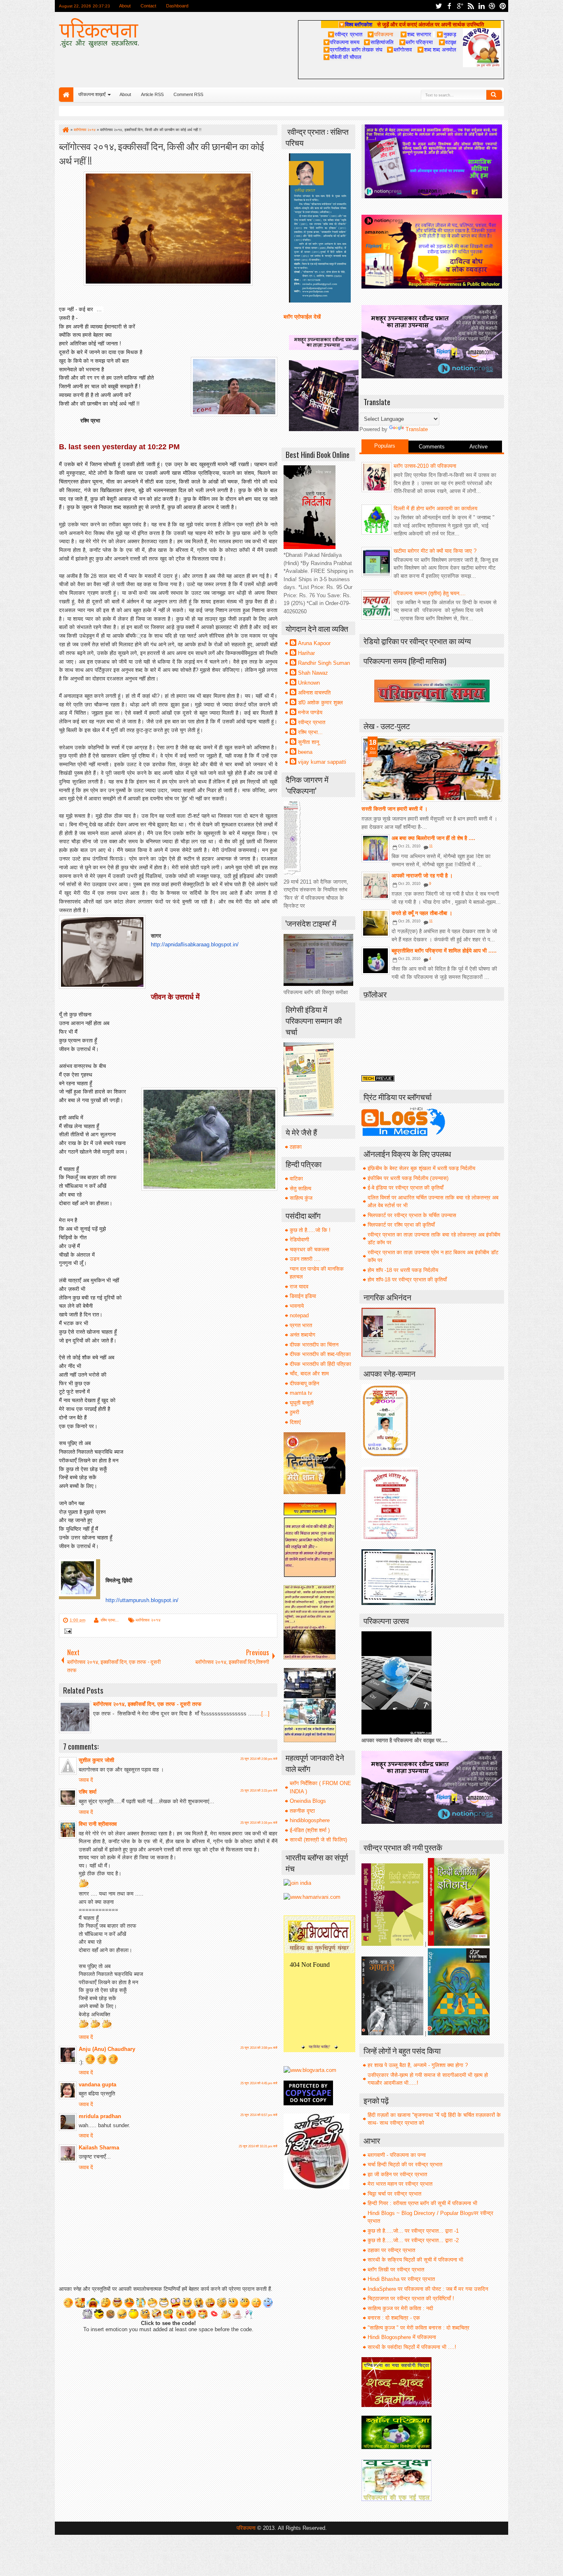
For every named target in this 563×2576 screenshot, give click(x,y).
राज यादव (299, 1287)
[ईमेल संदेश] (67, 1632)
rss (471, 6)
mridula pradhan (100, 2116)
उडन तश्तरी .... (305, 1259)
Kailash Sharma (99, 2148)
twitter (439, 6)
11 (431, 846)
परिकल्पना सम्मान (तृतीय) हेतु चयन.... (430, 593)
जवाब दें (86, 1780)
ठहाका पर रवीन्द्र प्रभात (391, 2250)
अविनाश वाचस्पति (314, 693)
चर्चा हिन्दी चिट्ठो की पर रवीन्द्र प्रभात (405, 2164)
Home (66, 95)
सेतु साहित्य (300, 1188)
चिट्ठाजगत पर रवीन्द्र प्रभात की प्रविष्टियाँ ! (411, 2298)
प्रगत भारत (301, 1325)
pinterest (503, 6)
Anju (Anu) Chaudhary (107, 2049)
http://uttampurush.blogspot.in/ (142, 1600)
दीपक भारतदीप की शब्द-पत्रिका (320, 1354)
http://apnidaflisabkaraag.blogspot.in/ (195, 944)
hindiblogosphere (310, 1820)
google (460, 6)
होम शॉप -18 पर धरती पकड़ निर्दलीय (403, 1270)
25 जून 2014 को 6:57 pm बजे (259, 2115)
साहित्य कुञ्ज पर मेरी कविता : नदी (400, 2308)
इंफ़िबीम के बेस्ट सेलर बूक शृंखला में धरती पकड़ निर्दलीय (421, 1168)
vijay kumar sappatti (322, 762)
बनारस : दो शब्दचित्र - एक (394, 2318)
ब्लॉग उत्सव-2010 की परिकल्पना (425, 466)
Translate (417, 429)
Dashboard (177, 6)
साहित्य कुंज (301, 1198)
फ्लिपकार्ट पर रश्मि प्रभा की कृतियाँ (401, 1225)
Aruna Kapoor (314, 643)
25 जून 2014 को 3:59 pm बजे (259, 2048)
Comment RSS (188, 94)
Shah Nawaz (313, 673)
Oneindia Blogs (308, 1801)
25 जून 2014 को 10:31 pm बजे (258, 2146)
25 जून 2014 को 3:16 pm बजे (259, 1823)
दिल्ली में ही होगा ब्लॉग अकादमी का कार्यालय (435, 508)
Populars (385, 446)
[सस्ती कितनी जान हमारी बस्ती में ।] (432, 769)
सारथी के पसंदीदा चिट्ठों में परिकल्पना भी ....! (412, 2347)
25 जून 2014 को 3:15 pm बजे (259, 1791)
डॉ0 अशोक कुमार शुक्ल (320, 703)
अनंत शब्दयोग (303, 1335)
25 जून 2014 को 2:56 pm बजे (259, 1759)
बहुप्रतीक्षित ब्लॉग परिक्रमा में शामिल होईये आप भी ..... (444, 951)
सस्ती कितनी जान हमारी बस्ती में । (395, 809)
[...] (265, 1714)
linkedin (481, 6)
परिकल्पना (380, 34)
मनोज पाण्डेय (310, 712)
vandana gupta (97, 2084)
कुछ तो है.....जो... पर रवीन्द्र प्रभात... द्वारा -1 (413, 2231)
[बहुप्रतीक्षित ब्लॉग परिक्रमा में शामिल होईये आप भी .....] (375, 961)
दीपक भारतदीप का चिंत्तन (314, 1345)
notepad (299, 1315)
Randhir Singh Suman (324, 663)
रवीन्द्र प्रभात (312, 722)
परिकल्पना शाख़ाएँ (92, 94)
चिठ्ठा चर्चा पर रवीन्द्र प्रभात (394, 2194)
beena (305, 752)
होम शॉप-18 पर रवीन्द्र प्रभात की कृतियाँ (407, 1280)
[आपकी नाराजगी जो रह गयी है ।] (375, 886)
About (125, 6)
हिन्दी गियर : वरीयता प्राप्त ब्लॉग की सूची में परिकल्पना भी (422, 2203)
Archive (479, 447)
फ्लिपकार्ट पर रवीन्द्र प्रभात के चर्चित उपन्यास (412, 1215)
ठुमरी (294, 1412)
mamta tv (301, 1393)
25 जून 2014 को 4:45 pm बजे (259, 2083)
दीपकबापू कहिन (304, 1383)
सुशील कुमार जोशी (96, 1760)
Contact (148, 6)
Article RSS (152, 94)
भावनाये (297, 1306)
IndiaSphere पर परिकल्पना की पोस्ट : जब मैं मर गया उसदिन (428, 2289)
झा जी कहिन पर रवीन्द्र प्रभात (397, 2174)
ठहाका (296, 1147)
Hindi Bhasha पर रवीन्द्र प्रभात (401, 2279)
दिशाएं (295, 1422)
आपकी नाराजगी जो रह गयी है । (422, 876)
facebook (449, 6)
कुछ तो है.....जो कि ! (310, 1230)
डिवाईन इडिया (303, 1296)
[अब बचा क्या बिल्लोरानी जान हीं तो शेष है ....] (375, 848)
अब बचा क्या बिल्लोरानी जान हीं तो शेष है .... (433, 838)
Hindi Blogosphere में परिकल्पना (402, 2337)
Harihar (306, 653)
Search (494, 95)
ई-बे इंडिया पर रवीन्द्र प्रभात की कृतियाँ (406, 1188)
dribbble (492, 6)
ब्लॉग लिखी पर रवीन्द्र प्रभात (396, 2270)
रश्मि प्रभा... (110, 1620)
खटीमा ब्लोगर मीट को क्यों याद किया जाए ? (435, 551)
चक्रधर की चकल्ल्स (310, 1249)
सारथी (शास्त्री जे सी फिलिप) (318, 1840)
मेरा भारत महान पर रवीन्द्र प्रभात (400, 2184)
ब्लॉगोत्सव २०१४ (148, 1620)
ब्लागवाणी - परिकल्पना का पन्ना (397, 2155)
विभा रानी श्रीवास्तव (98, 1824)
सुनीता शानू (308, 742)
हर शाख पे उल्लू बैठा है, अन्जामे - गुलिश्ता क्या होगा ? (418, 2065)
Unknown (309, 683)
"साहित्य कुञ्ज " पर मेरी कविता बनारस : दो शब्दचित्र (419, 2328)
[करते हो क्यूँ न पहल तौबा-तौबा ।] (375, 923)
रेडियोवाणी (299, 1240)
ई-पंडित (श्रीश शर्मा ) (310, 1830)
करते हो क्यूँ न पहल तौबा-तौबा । (422, 913)
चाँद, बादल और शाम (309, 1374)
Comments (432, 447)
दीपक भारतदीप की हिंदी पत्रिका (320, 1364)
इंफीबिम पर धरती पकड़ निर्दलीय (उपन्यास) (408, 1178)
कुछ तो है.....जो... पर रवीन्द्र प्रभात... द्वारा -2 (413, 2240)
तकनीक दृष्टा (302, 1811)
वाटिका (296, 1179)
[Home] (65, 130)
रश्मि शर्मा (88, 1792)
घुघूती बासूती (302, 1403)
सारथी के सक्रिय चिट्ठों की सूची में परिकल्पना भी (415, 2260)
